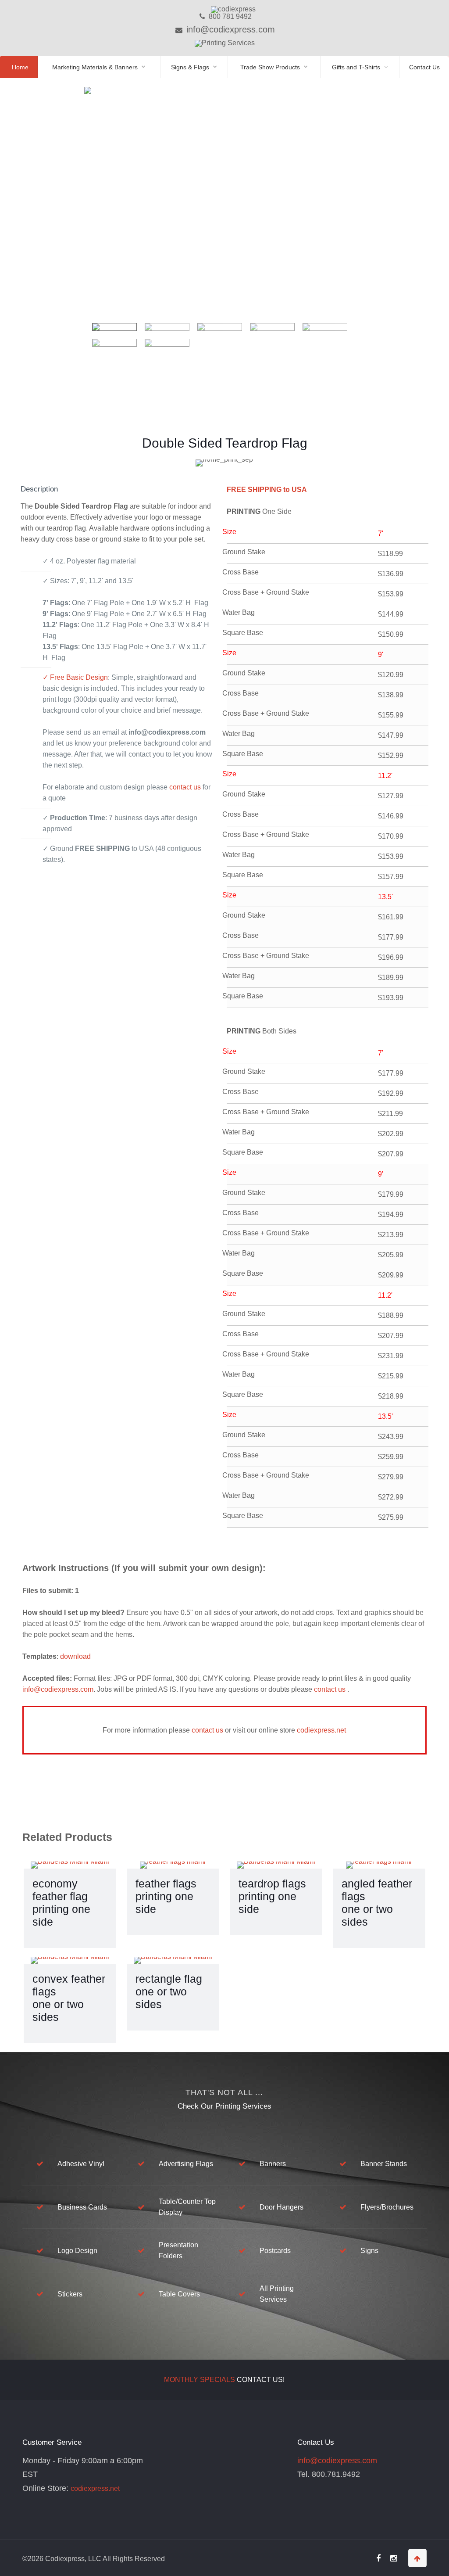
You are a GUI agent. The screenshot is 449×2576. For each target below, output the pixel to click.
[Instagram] (394, 2559)
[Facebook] (378, 2559)
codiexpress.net (321, 1730)
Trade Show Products (270, 67)
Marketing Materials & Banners (95, 67)
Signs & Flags (190, 67)
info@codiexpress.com (229, 29)
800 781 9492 (229, 16)
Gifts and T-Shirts (356, 67)
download (75, 1656)
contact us (186, 787)
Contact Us (424, 67)
